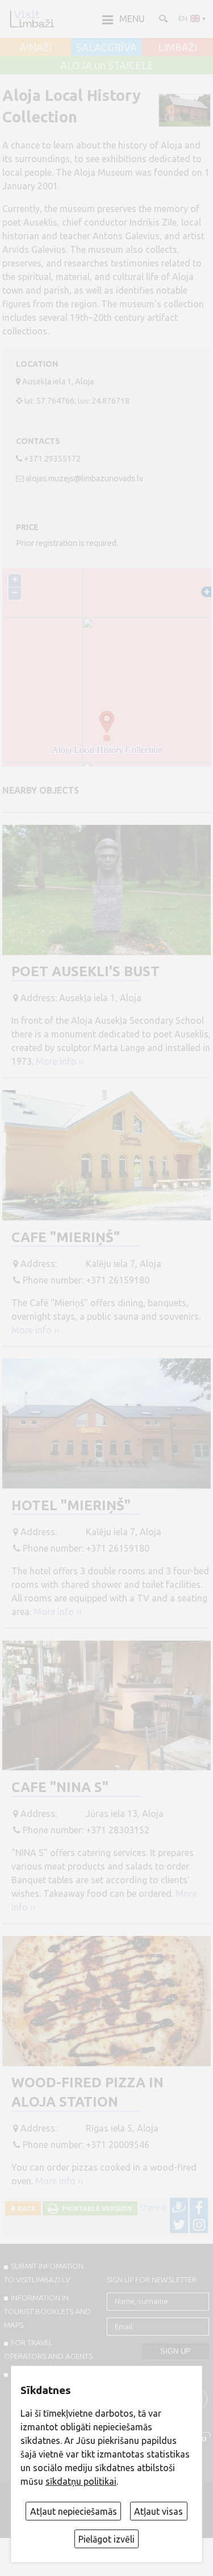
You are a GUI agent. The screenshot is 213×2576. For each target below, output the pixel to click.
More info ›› (60, 1061)
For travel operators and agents (48, 2349)
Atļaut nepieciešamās (74, 2511)
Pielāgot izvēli (106, 2539)
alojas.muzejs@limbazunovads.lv (84, 478)
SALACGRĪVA (106, 48)
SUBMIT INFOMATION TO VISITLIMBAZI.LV (44, 2273)
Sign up (176, 2351)
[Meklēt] (162, 18)
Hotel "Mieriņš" (71, 1505)
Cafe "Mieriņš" (66, 1237)
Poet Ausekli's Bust (85, 971)
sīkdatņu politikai (81, 2481)
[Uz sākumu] (32, 19)
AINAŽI (35, 48)
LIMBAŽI (177, 48)
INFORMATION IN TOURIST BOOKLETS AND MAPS (47, 2311)
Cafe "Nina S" (60, 1787)
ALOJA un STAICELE (107, 66)
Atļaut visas (158, 2511)
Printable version (95, 2208)
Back (25, 2208)
